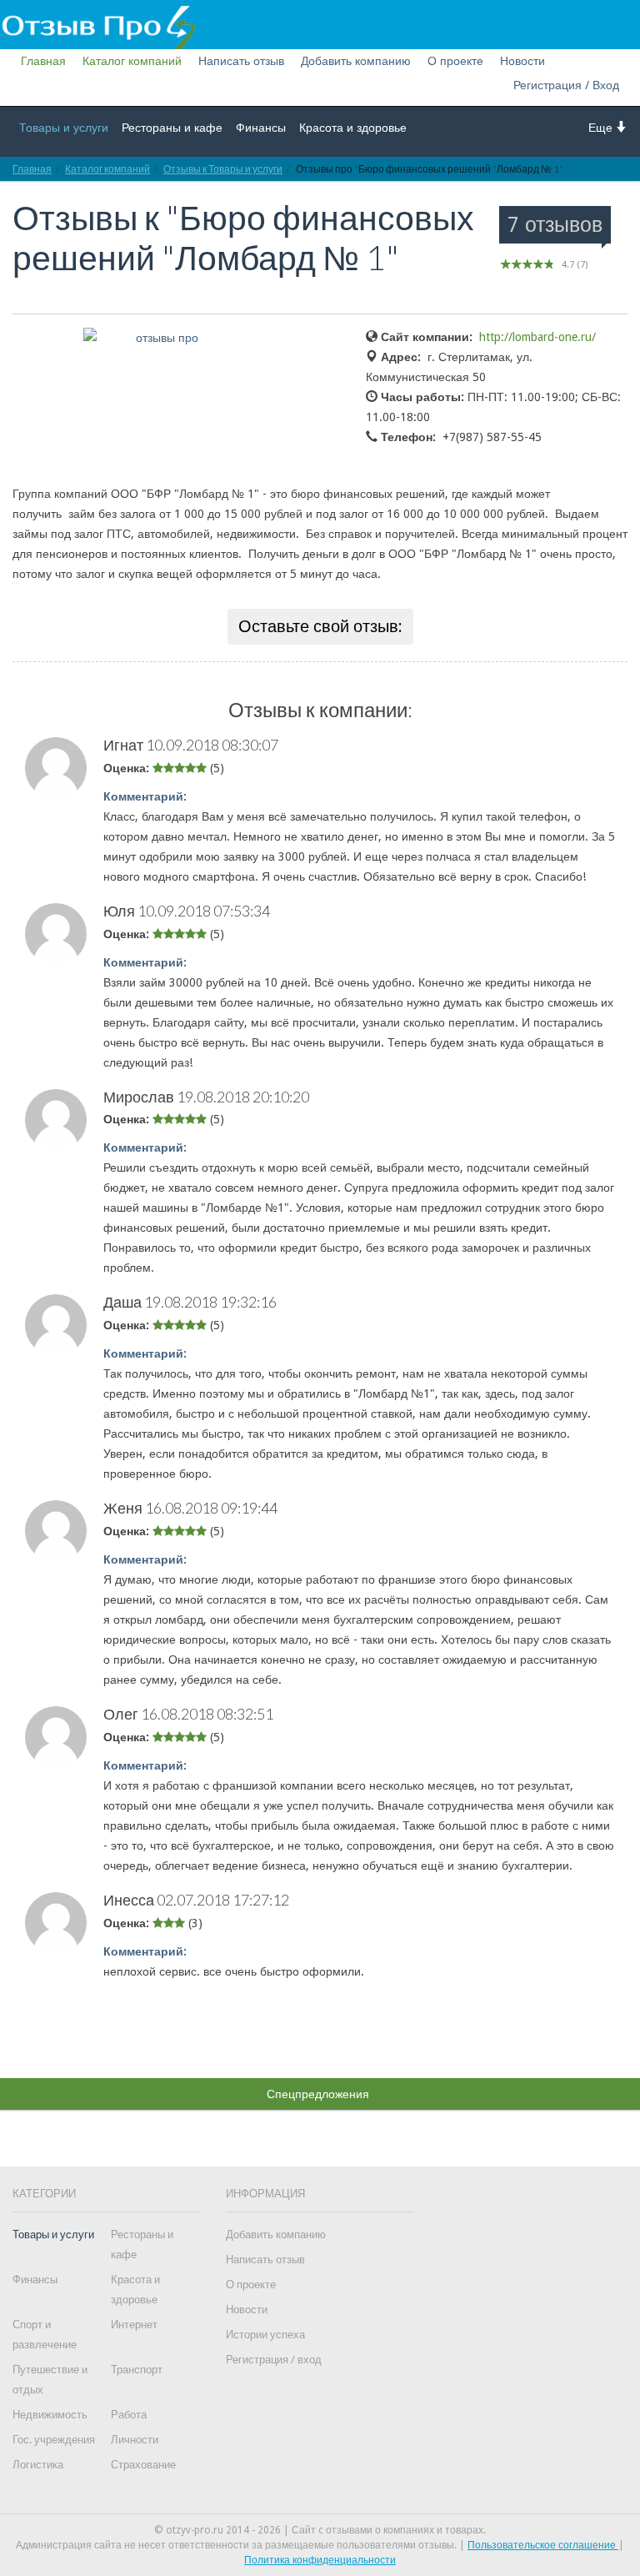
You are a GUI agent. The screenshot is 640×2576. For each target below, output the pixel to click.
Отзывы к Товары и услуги (223, 169)
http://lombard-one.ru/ (537, 337)
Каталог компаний (132, 61)
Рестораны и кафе (172, 128)
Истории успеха (265, 2335)
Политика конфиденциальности (320, 2560)
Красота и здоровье (353, 128)
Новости (522, 61)
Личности (135, 2440)
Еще (602, 128)
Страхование (143, 2465)
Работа (129, 2415)
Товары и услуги (64, 128)
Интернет (134, 2325)
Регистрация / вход (274, 2360)
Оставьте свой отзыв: (320, 626)
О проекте (455, 61)
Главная (43, 61)
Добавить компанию (356, 61)
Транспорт (137, 2370)
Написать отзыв (241, 61)
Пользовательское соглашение (543, 2545)
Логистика (38, 2465)
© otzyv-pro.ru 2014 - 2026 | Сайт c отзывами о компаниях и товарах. (320, 2530)
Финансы (261, 128)
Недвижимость (50, 2415)
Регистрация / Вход (566, 85)
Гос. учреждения (54, 2440)
